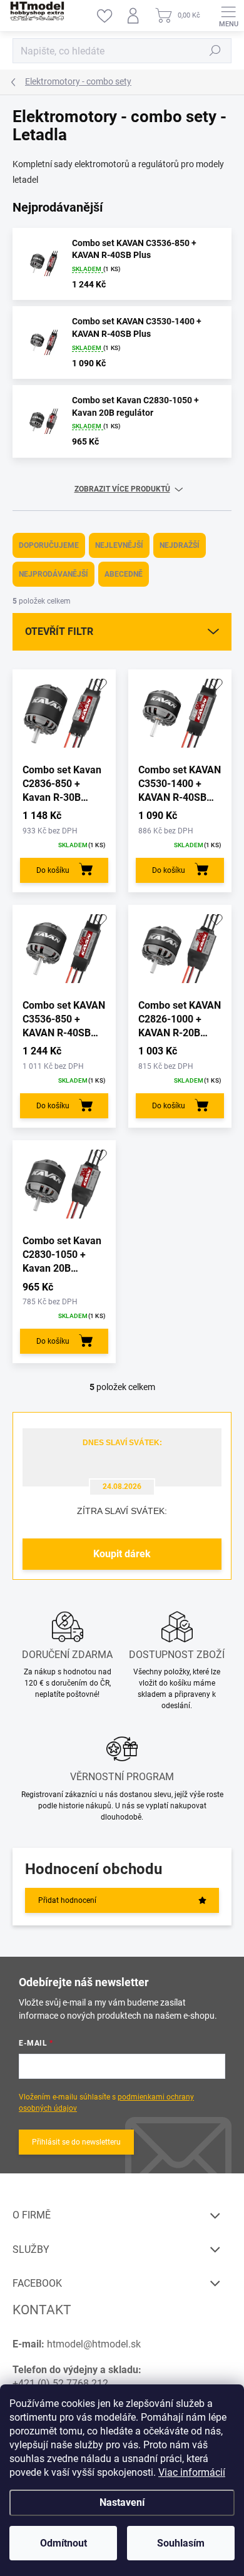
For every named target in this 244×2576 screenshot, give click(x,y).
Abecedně (124, 574)
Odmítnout (64, 2543)
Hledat (215, 51)
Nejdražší (180, 545)
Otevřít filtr (59, 631)
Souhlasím (181, 2543)
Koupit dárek (122, 1554)
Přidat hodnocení (67, 1900)
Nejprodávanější (53, 574)
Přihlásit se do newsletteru (76, 2142)
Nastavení (122, 2502)
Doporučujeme (49, 545)
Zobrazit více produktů (122, 489)
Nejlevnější (119, 545)
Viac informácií (192, 2472)
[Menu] (228, 16)
